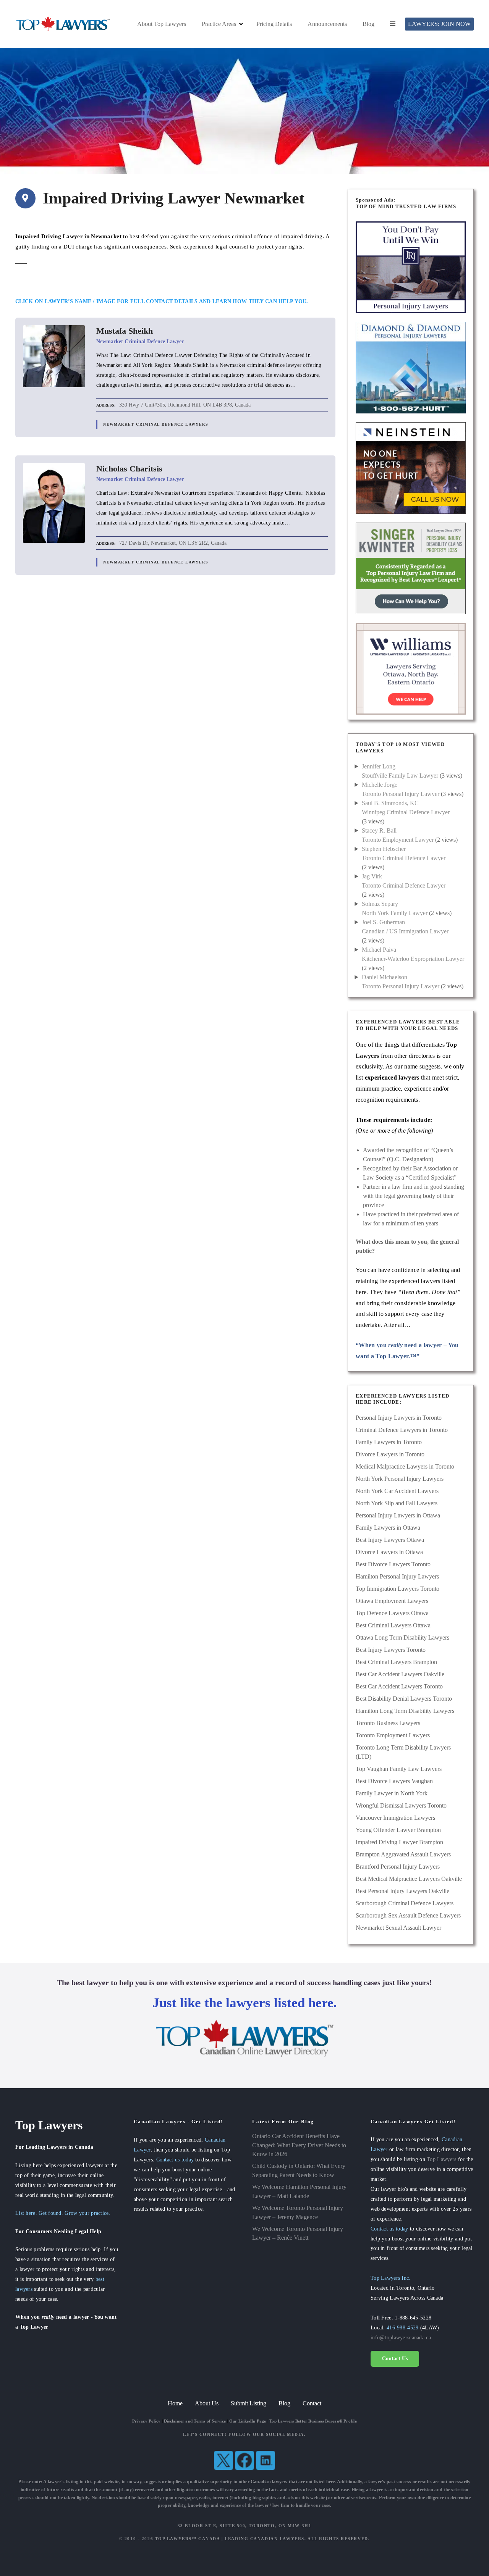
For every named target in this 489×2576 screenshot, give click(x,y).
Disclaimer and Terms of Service (195, 2421)
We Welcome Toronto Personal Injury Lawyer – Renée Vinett (298, 2233)
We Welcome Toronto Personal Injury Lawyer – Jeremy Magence (298, 2212)
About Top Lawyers (162, 24)
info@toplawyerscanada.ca (401, 2337)
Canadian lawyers (269, 2482)
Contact (312, 2403)
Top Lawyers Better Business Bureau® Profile (313, 2421)
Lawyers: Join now (439, 24)
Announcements (327, 24)
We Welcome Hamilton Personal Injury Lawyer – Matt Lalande (299, 2191)
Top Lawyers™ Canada (188, 2539)
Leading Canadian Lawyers (265, 2539)
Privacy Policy (146, 2421)
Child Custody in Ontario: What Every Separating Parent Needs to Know (299, 2170)
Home (175, 2403)
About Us (207, 2403)
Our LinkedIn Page (248, 2421)
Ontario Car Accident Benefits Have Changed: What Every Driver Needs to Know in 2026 (299, 2145)
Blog (368, 24)
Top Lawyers (441, 2159)
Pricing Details (274, 24)
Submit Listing (249, 2403)
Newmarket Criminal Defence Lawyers (156, 424)
